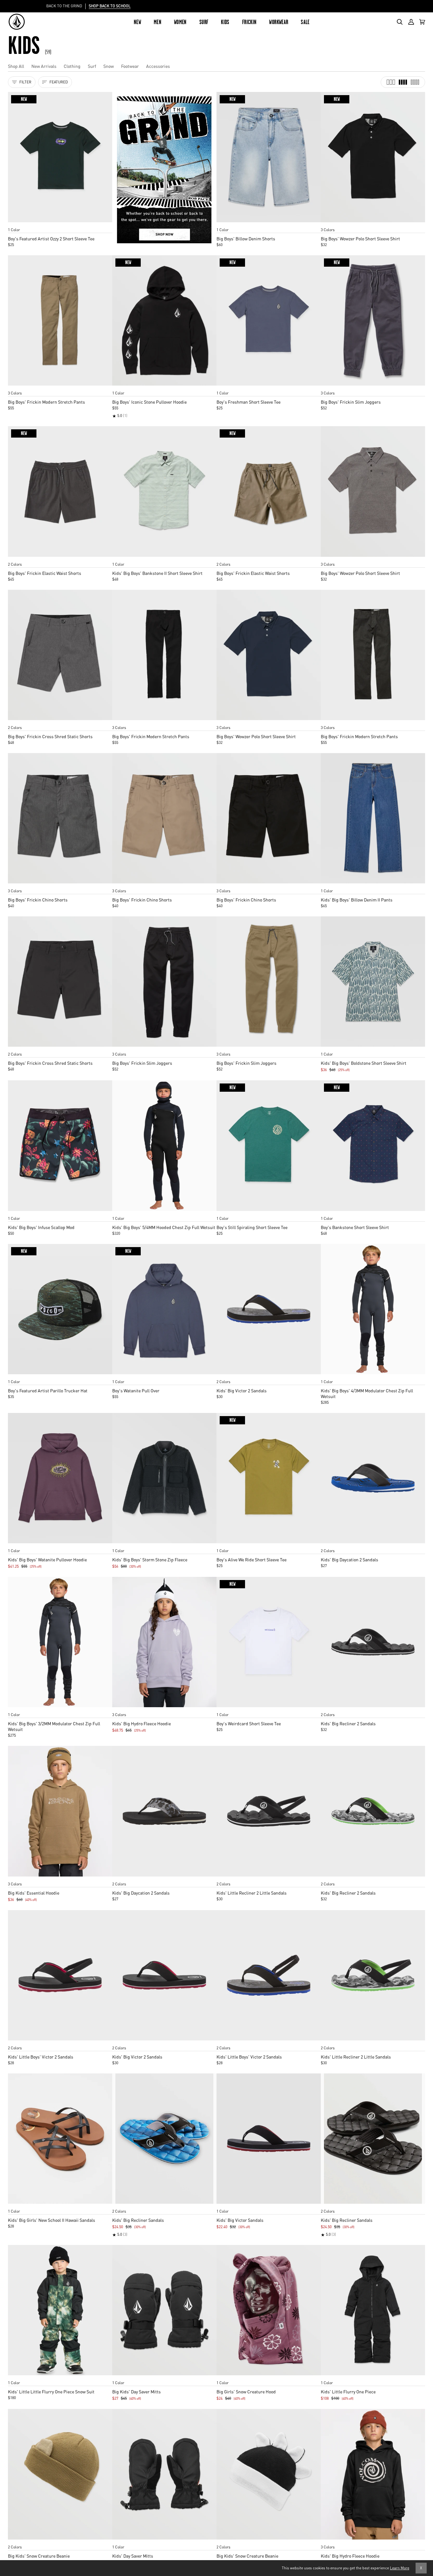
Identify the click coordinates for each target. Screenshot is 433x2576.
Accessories (158, 66)
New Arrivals (44, 66)
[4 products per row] (403, 82)
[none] (60, 224)
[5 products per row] (415, 82)
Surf (92, 66)
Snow (109, 66)
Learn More (400, 2568)
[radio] (15, 224)
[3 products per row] (391, 82)
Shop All (16, 66)
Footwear (130, 66)
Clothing (72, 66)
